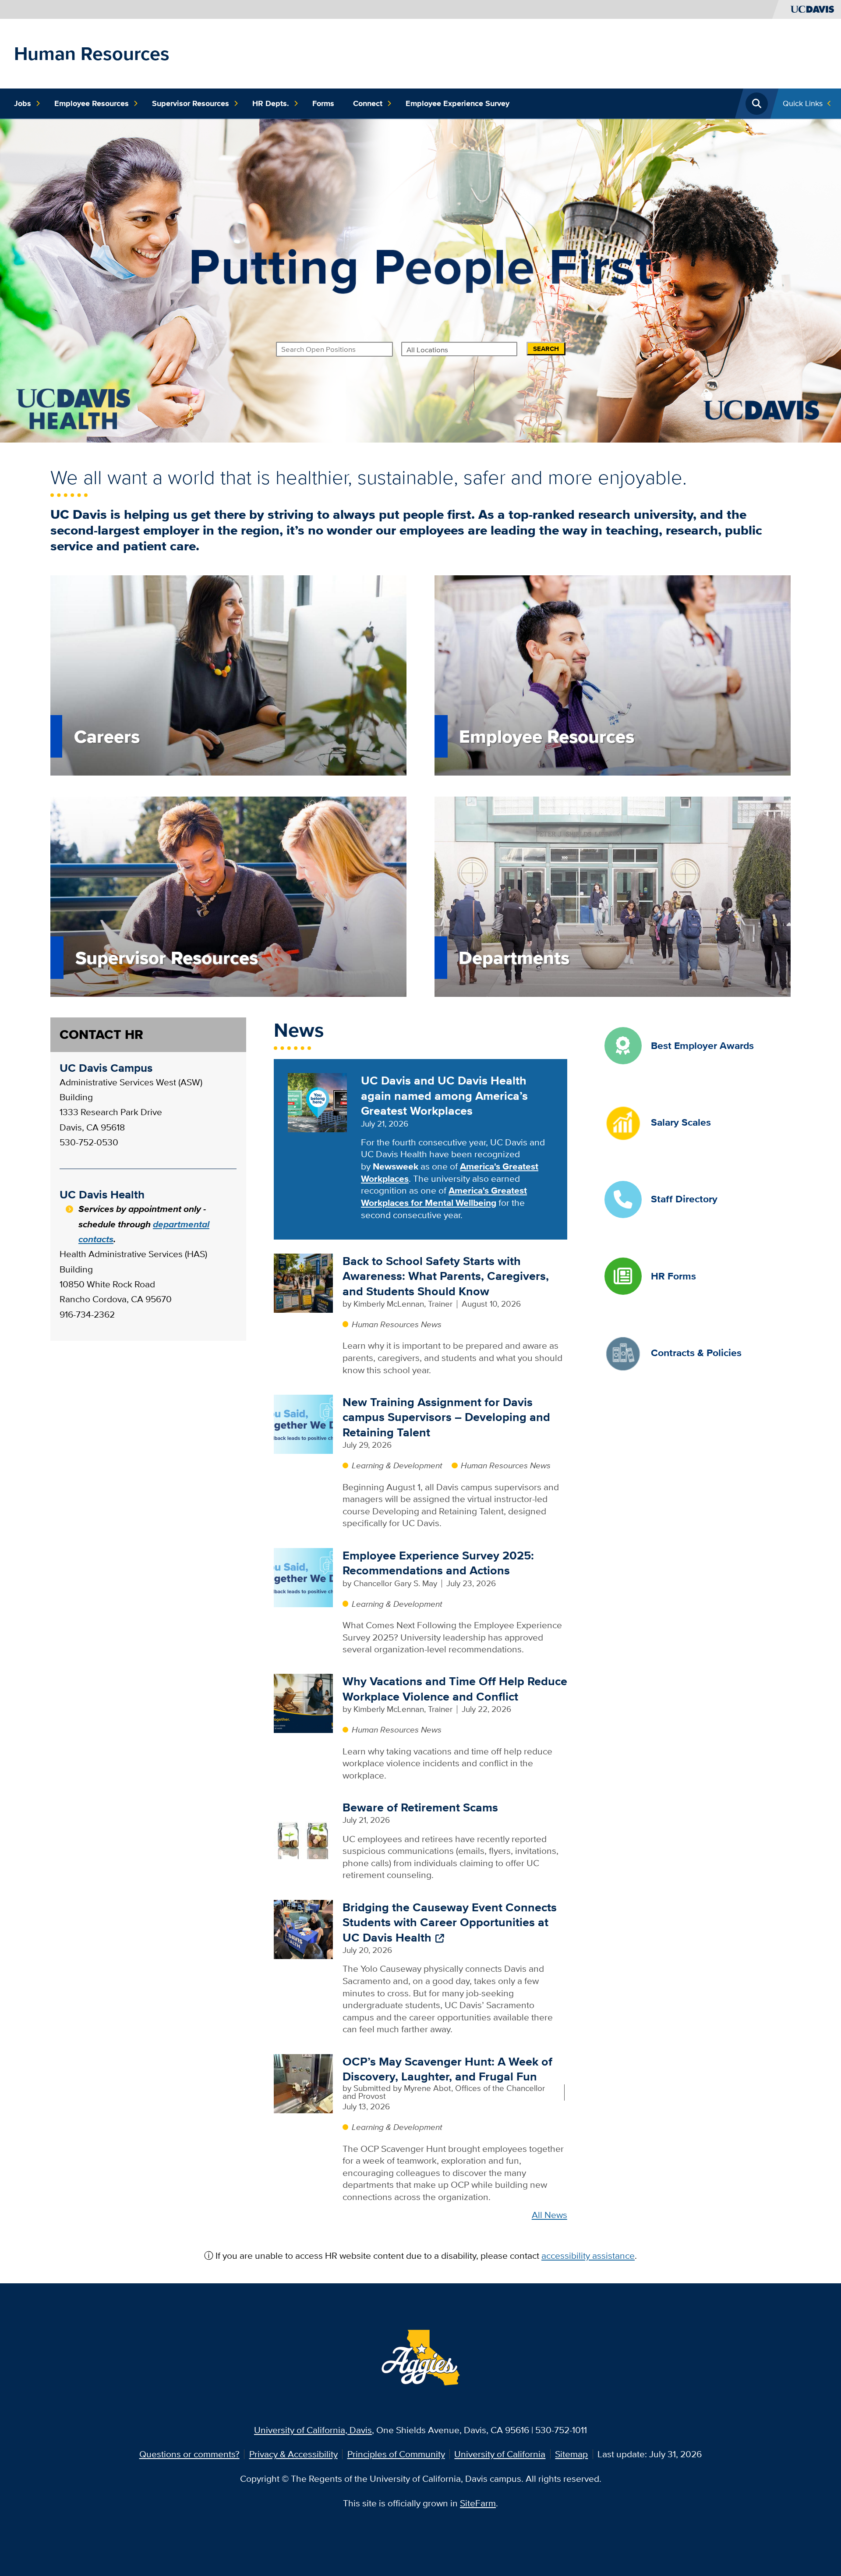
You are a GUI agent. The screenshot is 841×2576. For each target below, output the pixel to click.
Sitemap (571, 2454)
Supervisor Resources (191, 103)
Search (546, 349)
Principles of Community (396, 2454)
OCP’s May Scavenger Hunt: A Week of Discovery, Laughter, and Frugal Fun (447, 2069)
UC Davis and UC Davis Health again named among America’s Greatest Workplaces (444, 1095)
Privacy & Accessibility (293, 2454)
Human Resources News (397, 1324)
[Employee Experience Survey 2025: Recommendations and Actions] (303, 1576)
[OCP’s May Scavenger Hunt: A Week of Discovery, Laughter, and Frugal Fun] (303, 2082)
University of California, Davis (313, 2430)
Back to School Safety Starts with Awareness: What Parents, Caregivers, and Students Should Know (446, 1276)
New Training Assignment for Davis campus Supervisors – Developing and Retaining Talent (446, 1417)
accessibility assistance (588, 2255)
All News (549, 2215)
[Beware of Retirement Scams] (303, 1829)
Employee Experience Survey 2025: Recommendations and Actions (438, 1563)
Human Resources (92, 53)
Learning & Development (397, 1465)
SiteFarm (478, 2503)
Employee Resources (92, 103)
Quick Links (803, 103)
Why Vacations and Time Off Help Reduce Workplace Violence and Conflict (455, 1689)
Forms (323, 103)
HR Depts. (271, 103)
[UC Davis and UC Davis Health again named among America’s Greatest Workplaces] (317, 1102)
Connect (368, 103)
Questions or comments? (189, 2454)
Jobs (23, 103)
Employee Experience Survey (458, 103)
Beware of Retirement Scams (420, 1807)
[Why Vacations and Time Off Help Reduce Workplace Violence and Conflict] (303, 1703)
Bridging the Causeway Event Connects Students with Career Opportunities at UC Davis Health (450, 1922)
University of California (500, 2454)
